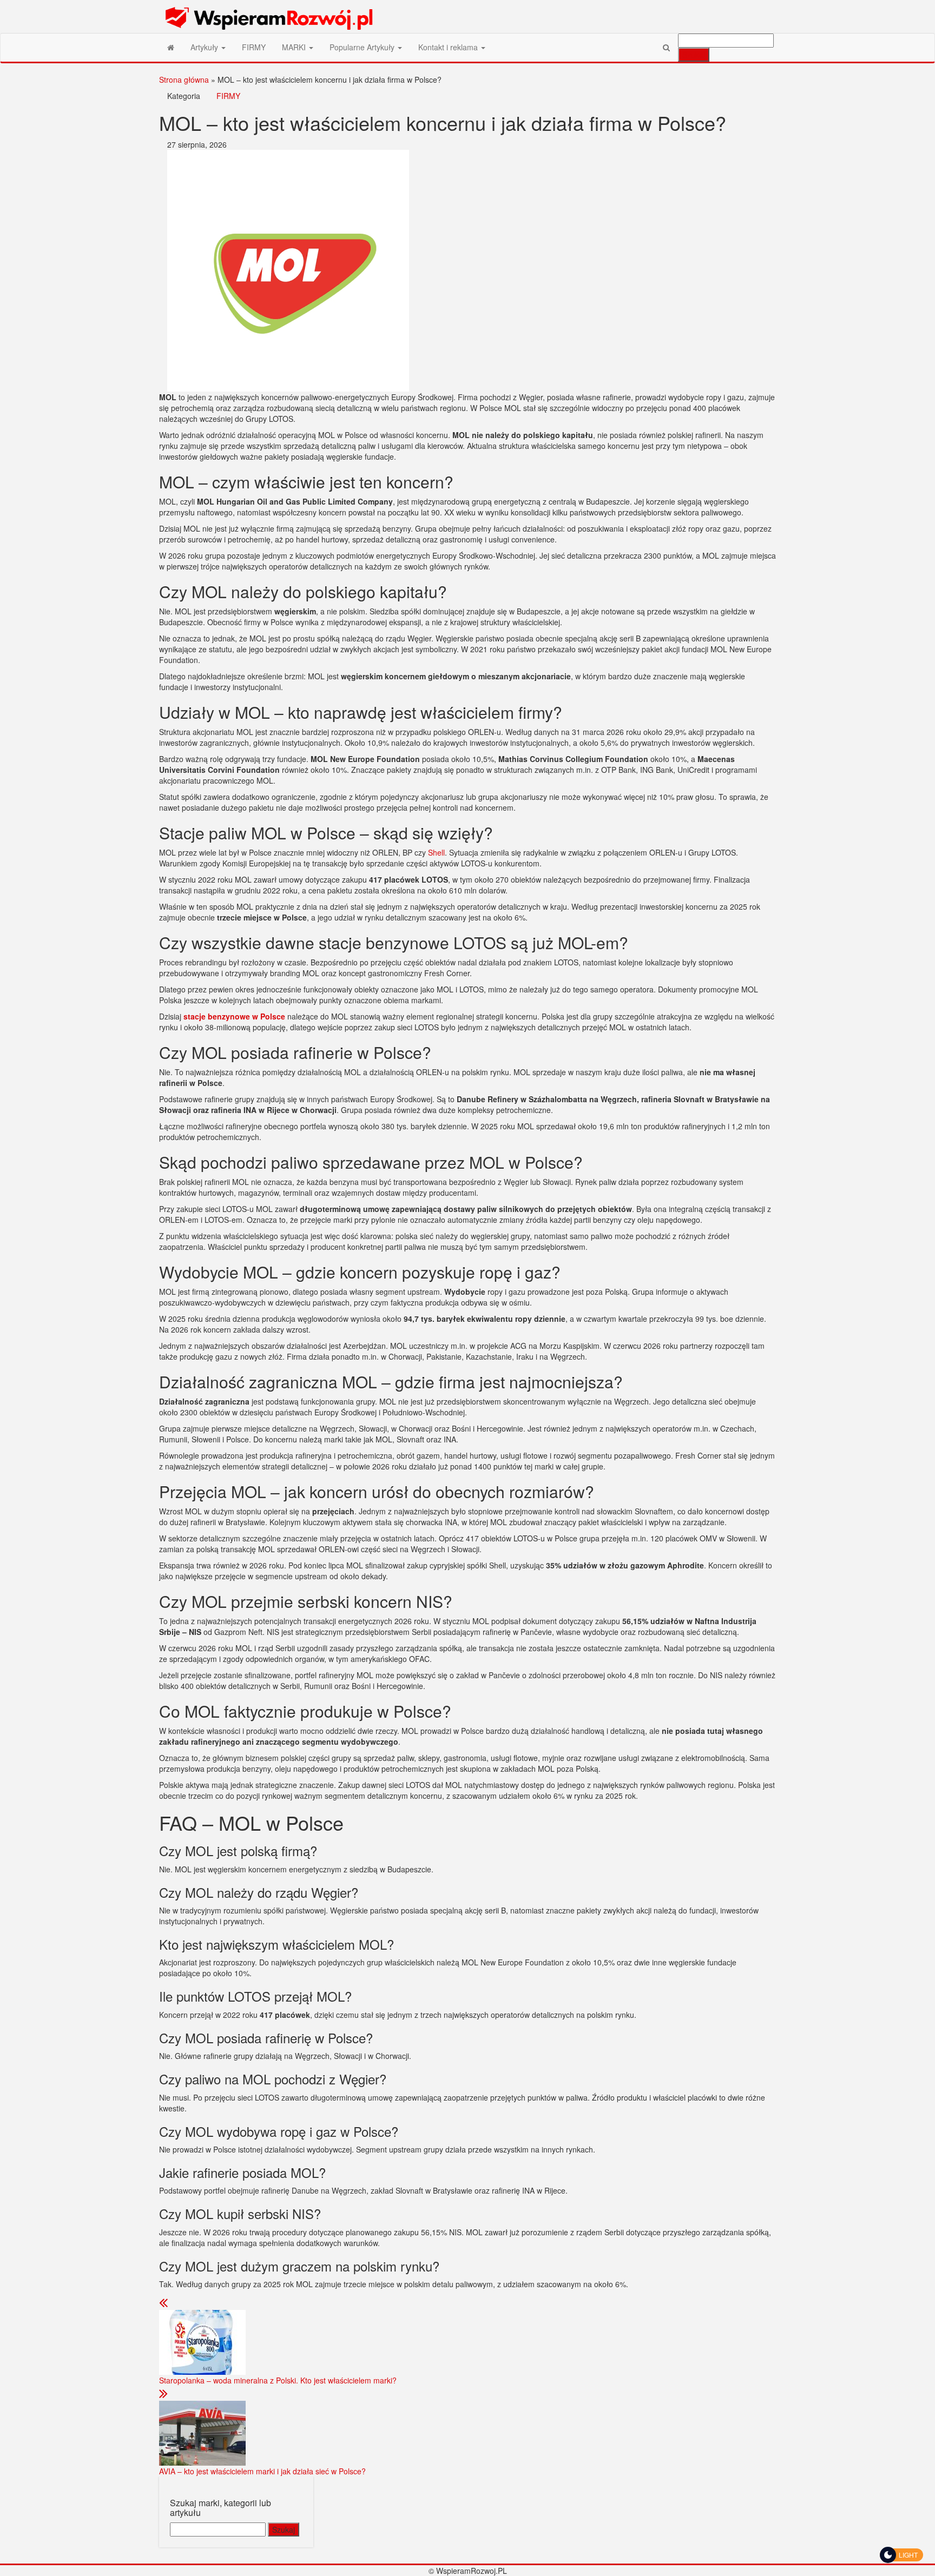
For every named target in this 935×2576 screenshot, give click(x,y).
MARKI (295, 47)
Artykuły (205, 47)
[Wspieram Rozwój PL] (171, 47)
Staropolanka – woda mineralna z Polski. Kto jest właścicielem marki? (278, 2380)
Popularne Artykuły (363, 47)
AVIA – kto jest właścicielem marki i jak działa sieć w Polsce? (262, 2471)
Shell (436, 852)
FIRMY (254, 47)
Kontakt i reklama (449, 47)
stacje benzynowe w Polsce (234, 1016)
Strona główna (184, 80)
